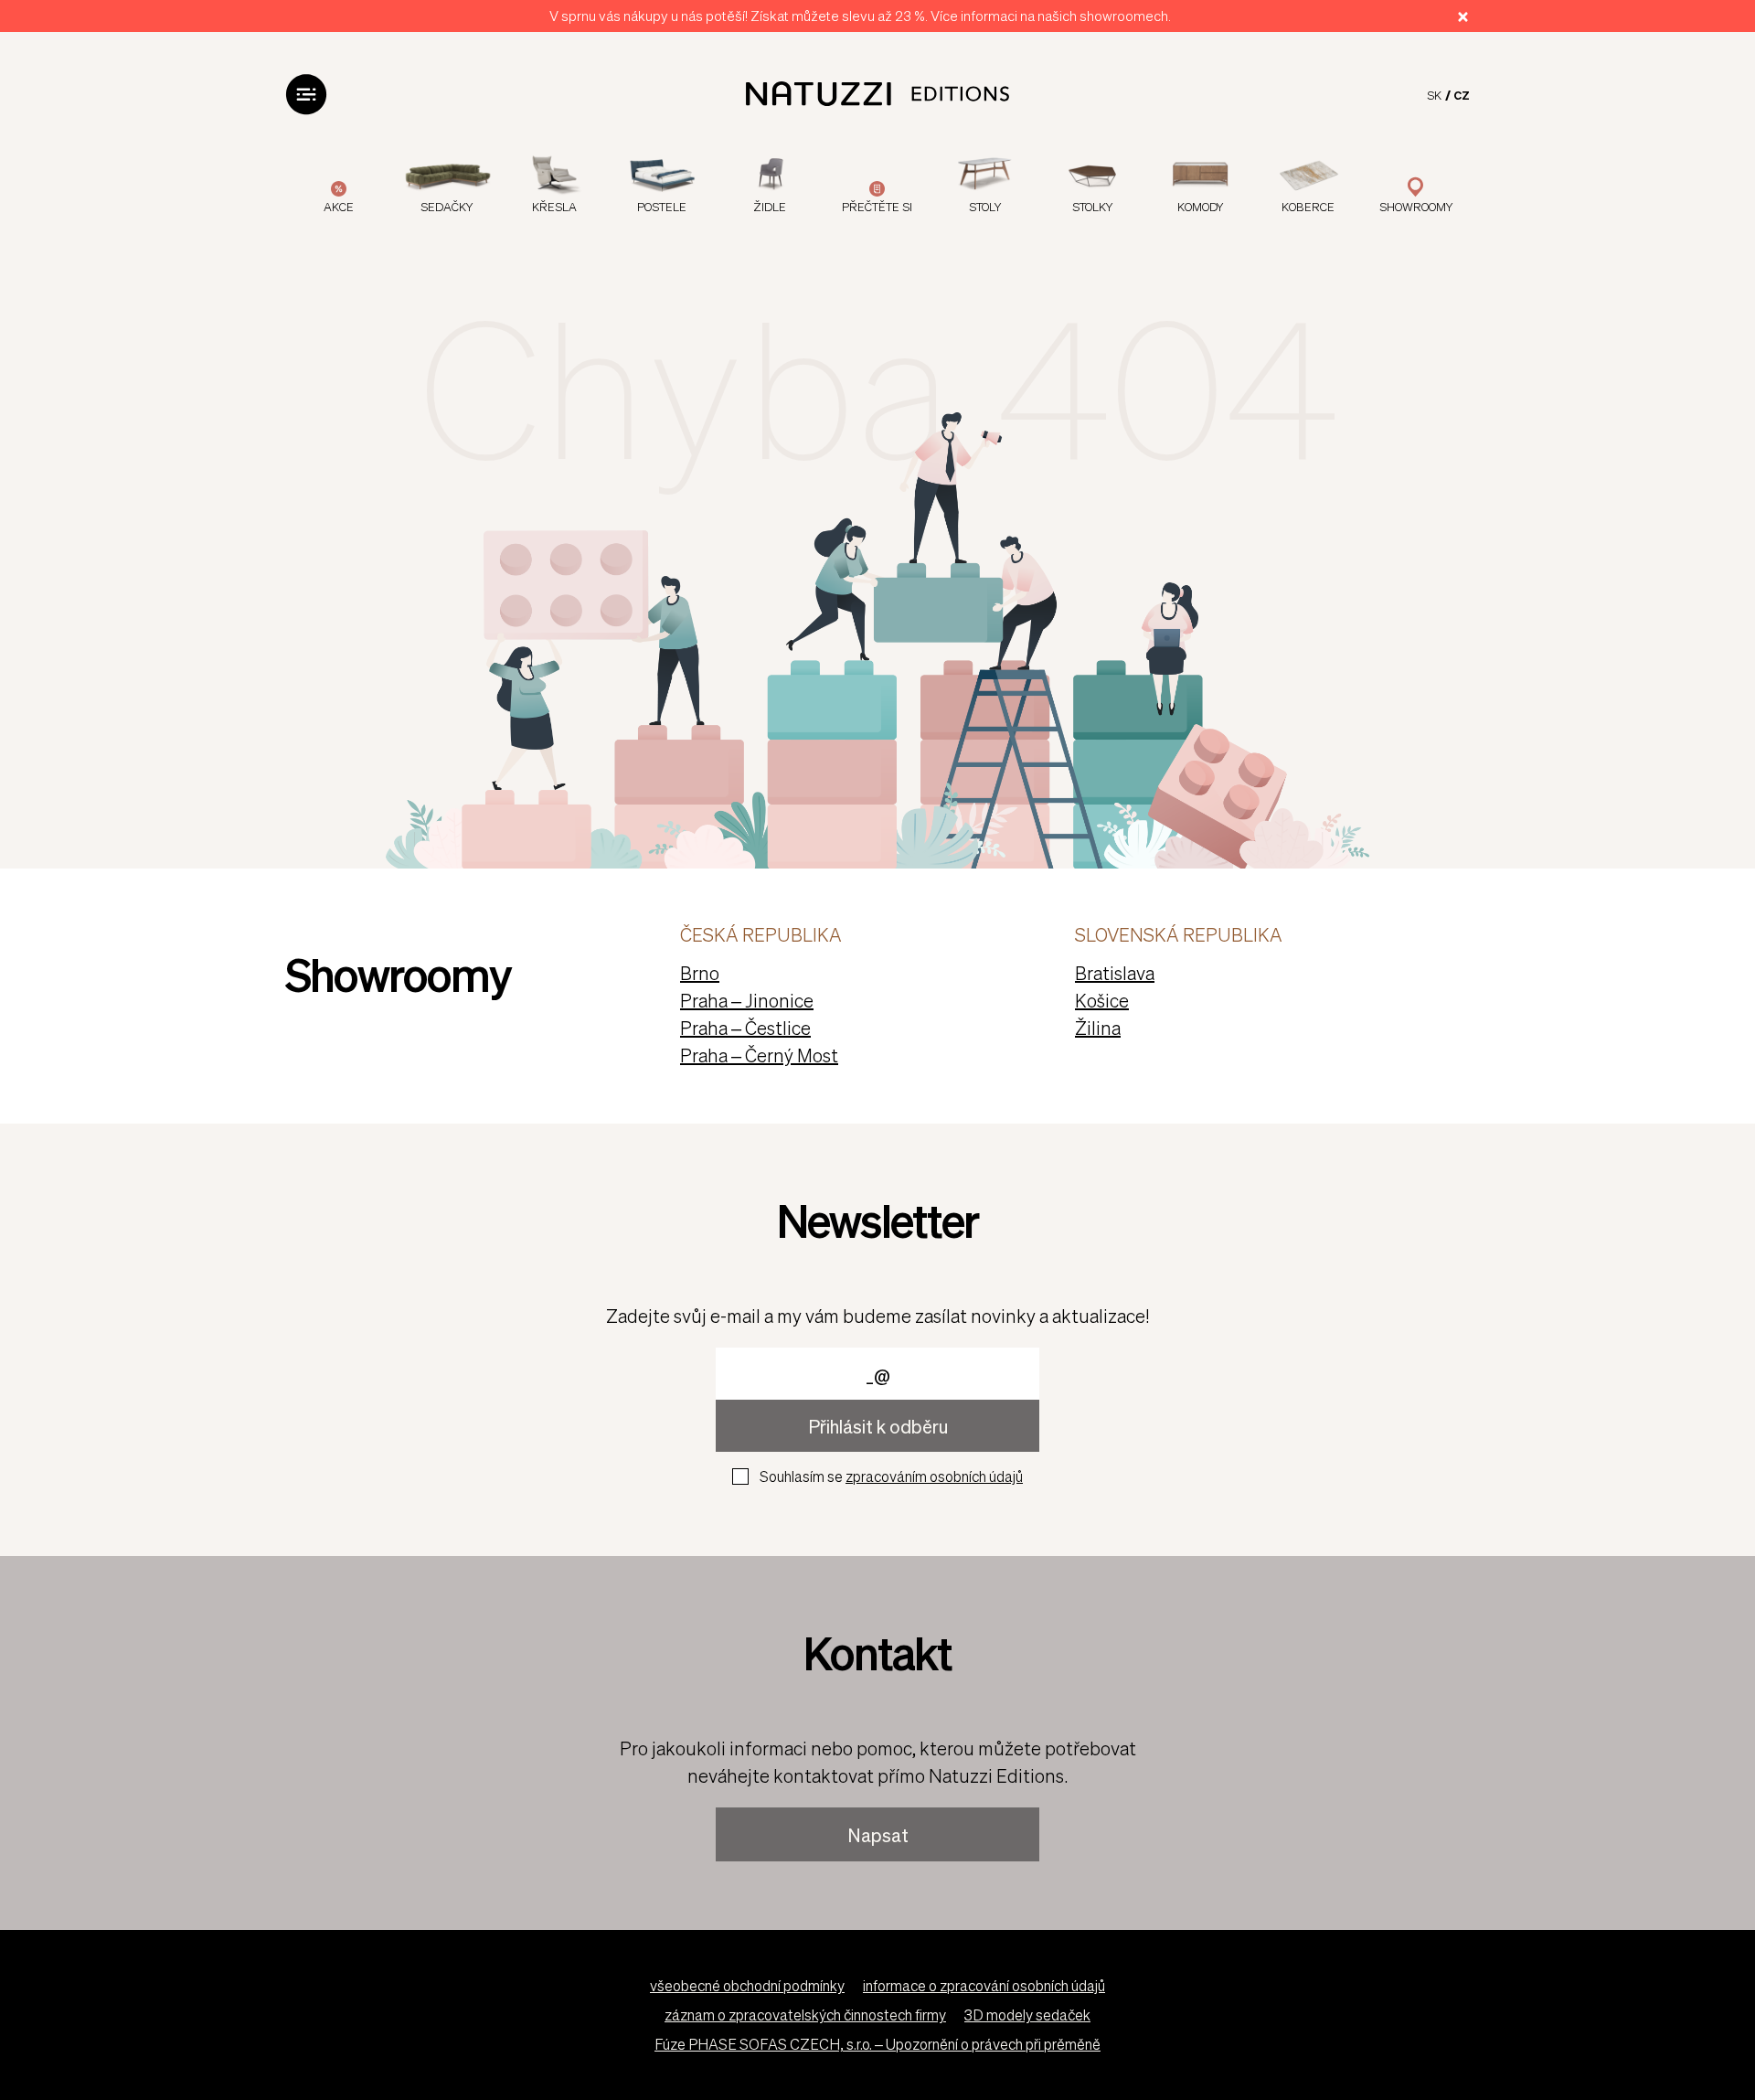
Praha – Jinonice (747, 1000)
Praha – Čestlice (745, 1028)
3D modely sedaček (1027, 2015)
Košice (1102, 1000)
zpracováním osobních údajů (934, 1476)
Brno (700, 973)
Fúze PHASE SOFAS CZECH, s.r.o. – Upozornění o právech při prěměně (877, 2044)
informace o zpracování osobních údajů (984, 1985)
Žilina (1098, 1028)
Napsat (878, 1835)
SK (1434, 95)
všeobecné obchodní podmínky (747, 1985)
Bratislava (1115, 973)
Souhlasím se (891, 1476)
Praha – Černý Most (759, 1055)
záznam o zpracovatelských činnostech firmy (805, 2015)
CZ (1462, 95)
